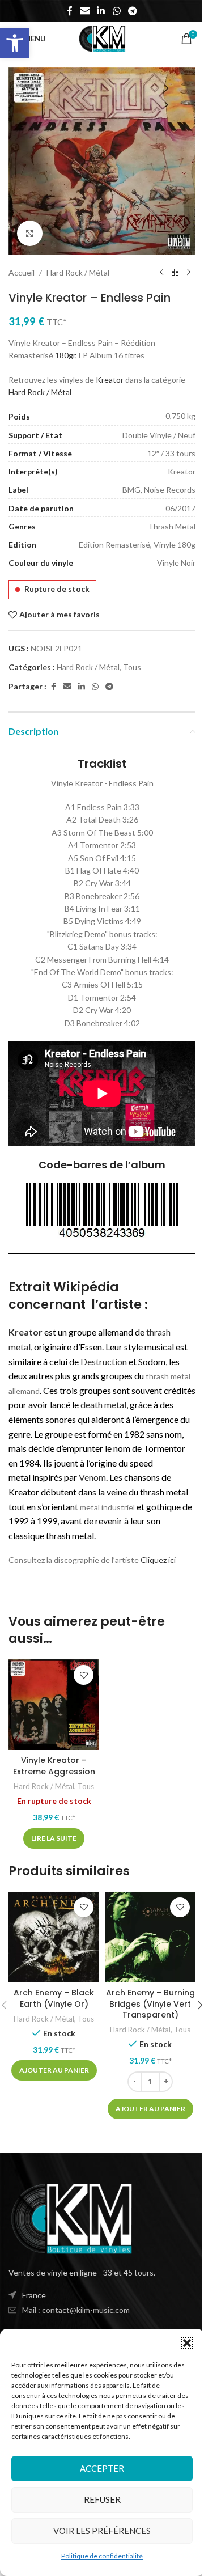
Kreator (110, 380)
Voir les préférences (102, 2531)
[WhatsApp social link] (116, 11)
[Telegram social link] (132, 11)
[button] (15, 43)
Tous (132, 667)
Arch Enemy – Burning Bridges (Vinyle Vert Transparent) (150, 2004)
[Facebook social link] (70, 11)
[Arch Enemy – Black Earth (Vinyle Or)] (54, 1937)
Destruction (104, 1361)
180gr (65, 355)
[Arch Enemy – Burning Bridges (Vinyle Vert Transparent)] (150, 1937)
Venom (92, 1477)
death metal (103, 1404)
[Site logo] (102, 38)
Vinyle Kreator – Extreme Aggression (54, 1766)
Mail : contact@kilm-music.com (76, 2310)
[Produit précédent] (161, 273)
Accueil (22, 272)
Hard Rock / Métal (78, 272)
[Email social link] (85, 11)
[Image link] (71, 2217)
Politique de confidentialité (102, 2556)
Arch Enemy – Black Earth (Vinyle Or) (54, 1998)
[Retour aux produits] (175, 273)
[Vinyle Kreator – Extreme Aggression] (54, 1705)
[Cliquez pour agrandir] (30, 233)
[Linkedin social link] (101, 11)
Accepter (102, 2468)
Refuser (102, 2499)
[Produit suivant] (189, 273)
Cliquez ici (158, 1560)
